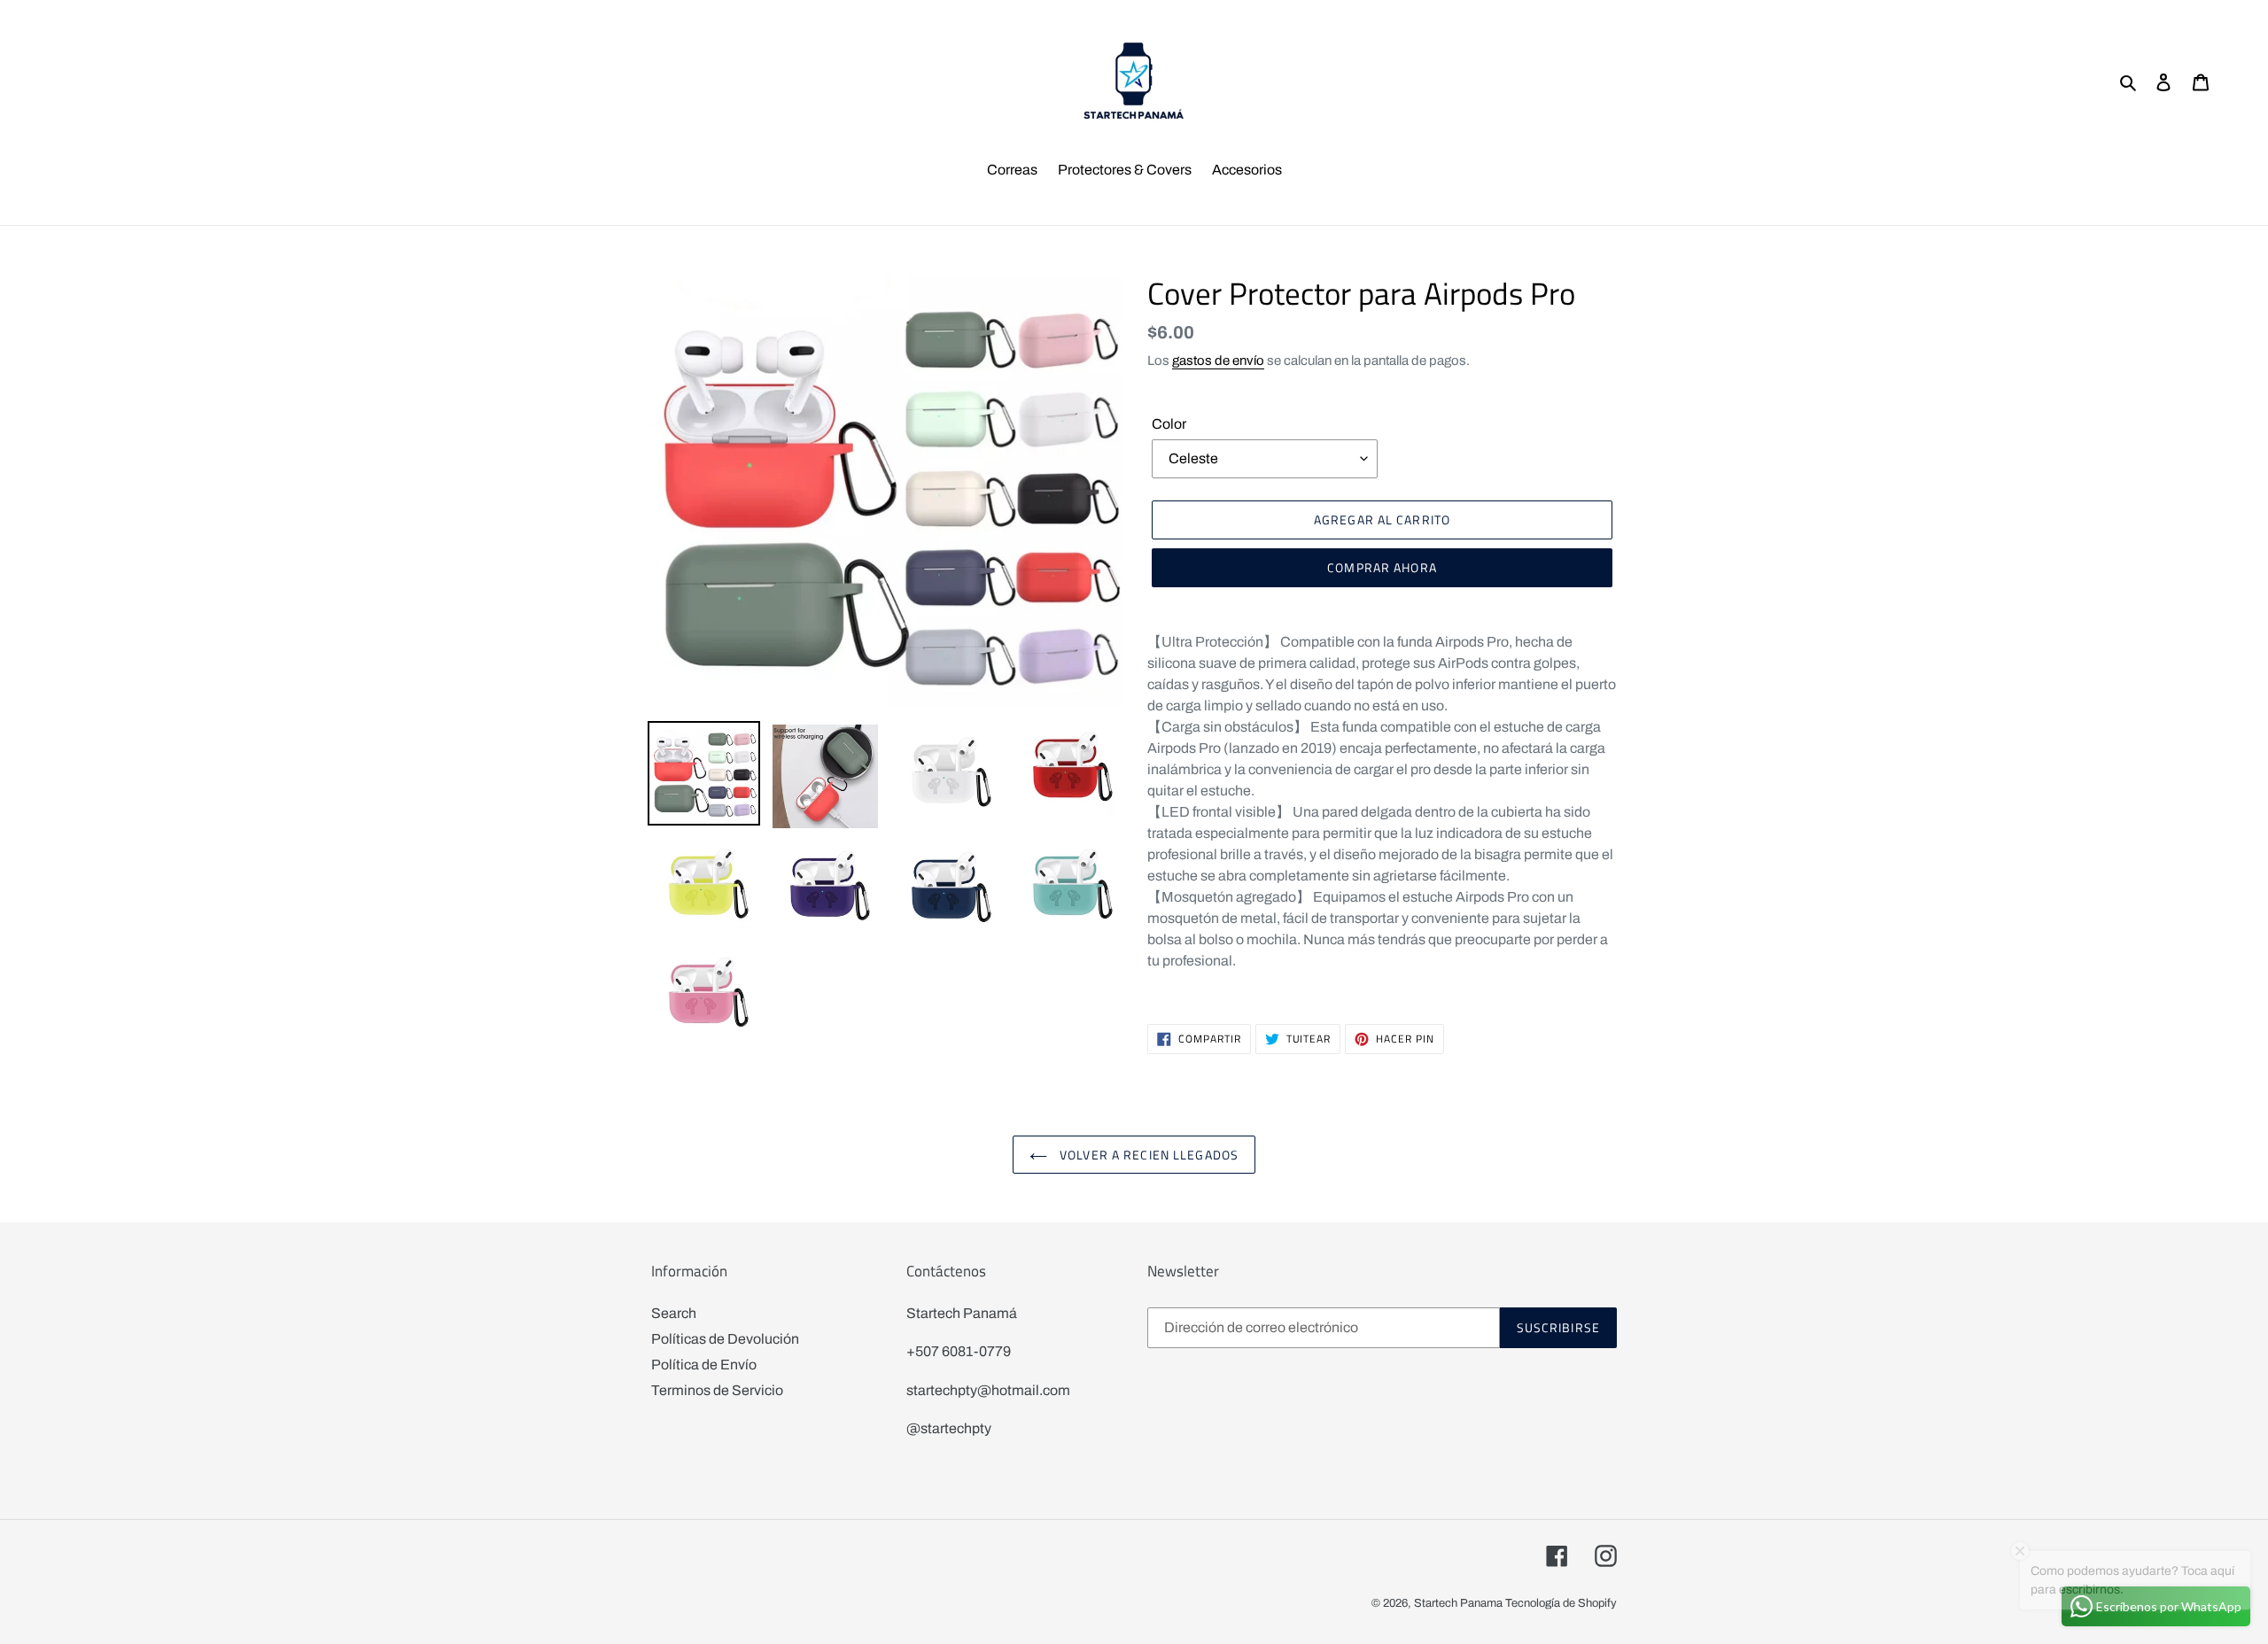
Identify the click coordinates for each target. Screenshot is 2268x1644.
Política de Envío (704, 1365)
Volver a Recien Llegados (1147, 1155)
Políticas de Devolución (725, 1339)
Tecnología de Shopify (1561, 1603)
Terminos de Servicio (717, 1390)
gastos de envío (1218, 361)
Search (674, 1313)
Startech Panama (1458, 1603)
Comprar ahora (1382, 567)
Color (1169, 424)
